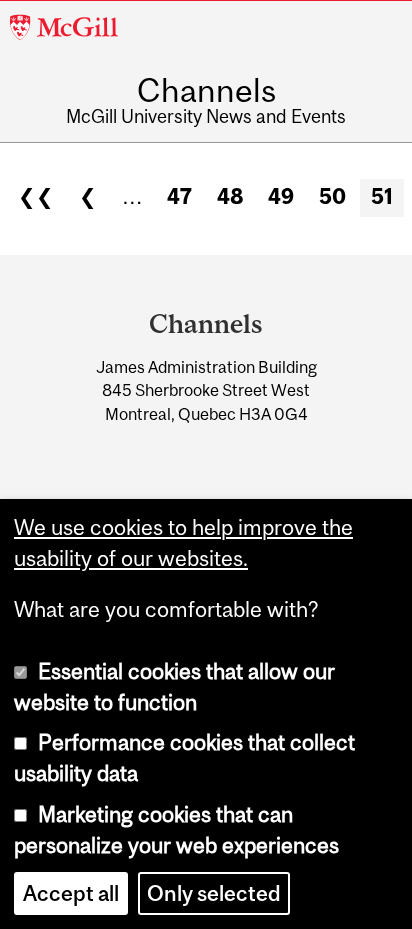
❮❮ (36, 196)
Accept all (71, 893)
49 (281, 196)
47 (179, 196)
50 (332, 196)
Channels (206, 91)
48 (230, 196)
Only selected (214, 893)
